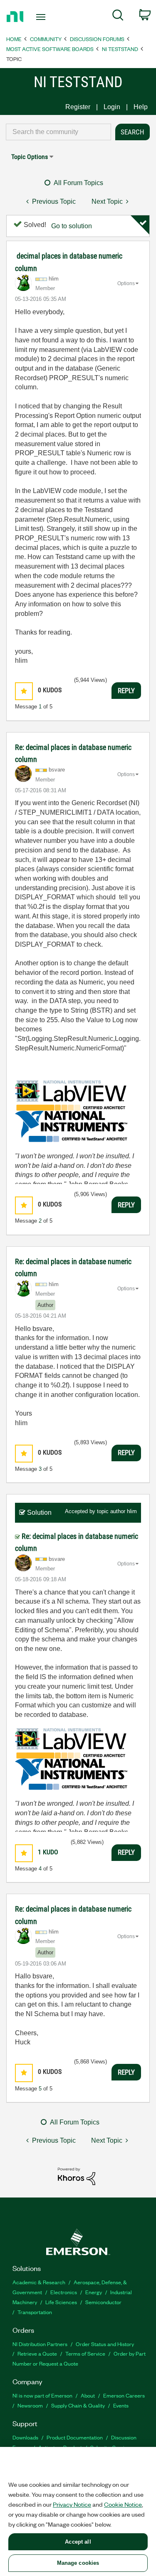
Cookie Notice (123, 2504)
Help (141, 107)
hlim (132, 1511)
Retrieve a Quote (37, 2353)
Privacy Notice (72, 2504)
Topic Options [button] (30, 157)
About (88, 2395)
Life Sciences (61, 2302)
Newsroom (30, 2405)
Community (46, 39)
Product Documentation (75, 2437)
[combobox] (58, 132)
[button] (24, 691)
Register (78, 107)
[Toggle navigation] (42, 17)
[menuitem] (118, 17)
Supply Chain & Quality (78, 2405)
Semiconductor (103, 2302)
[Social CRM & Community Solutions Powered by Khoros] (77, 2176)
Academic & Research (39, 2282)
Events (121, 2405)
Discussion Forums (97, 39)
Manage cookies (78, 2563)
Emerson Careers (124, 2395)
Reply (126, 691)
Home (14, 39)
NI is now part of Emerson (42, 2395)
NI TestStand (120, 49)
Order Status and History (105, 2344)
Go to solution (72, 226)
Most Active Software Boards (50, 49)
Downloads (25, 2437)
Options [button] (126, 283)
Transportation (35, 2312)
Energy (94, 2292)
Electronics (64, 2292)
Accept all (78, 2542)
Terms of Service (85, 2353)
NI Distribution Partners (40, 2344)
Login (112, 107)
